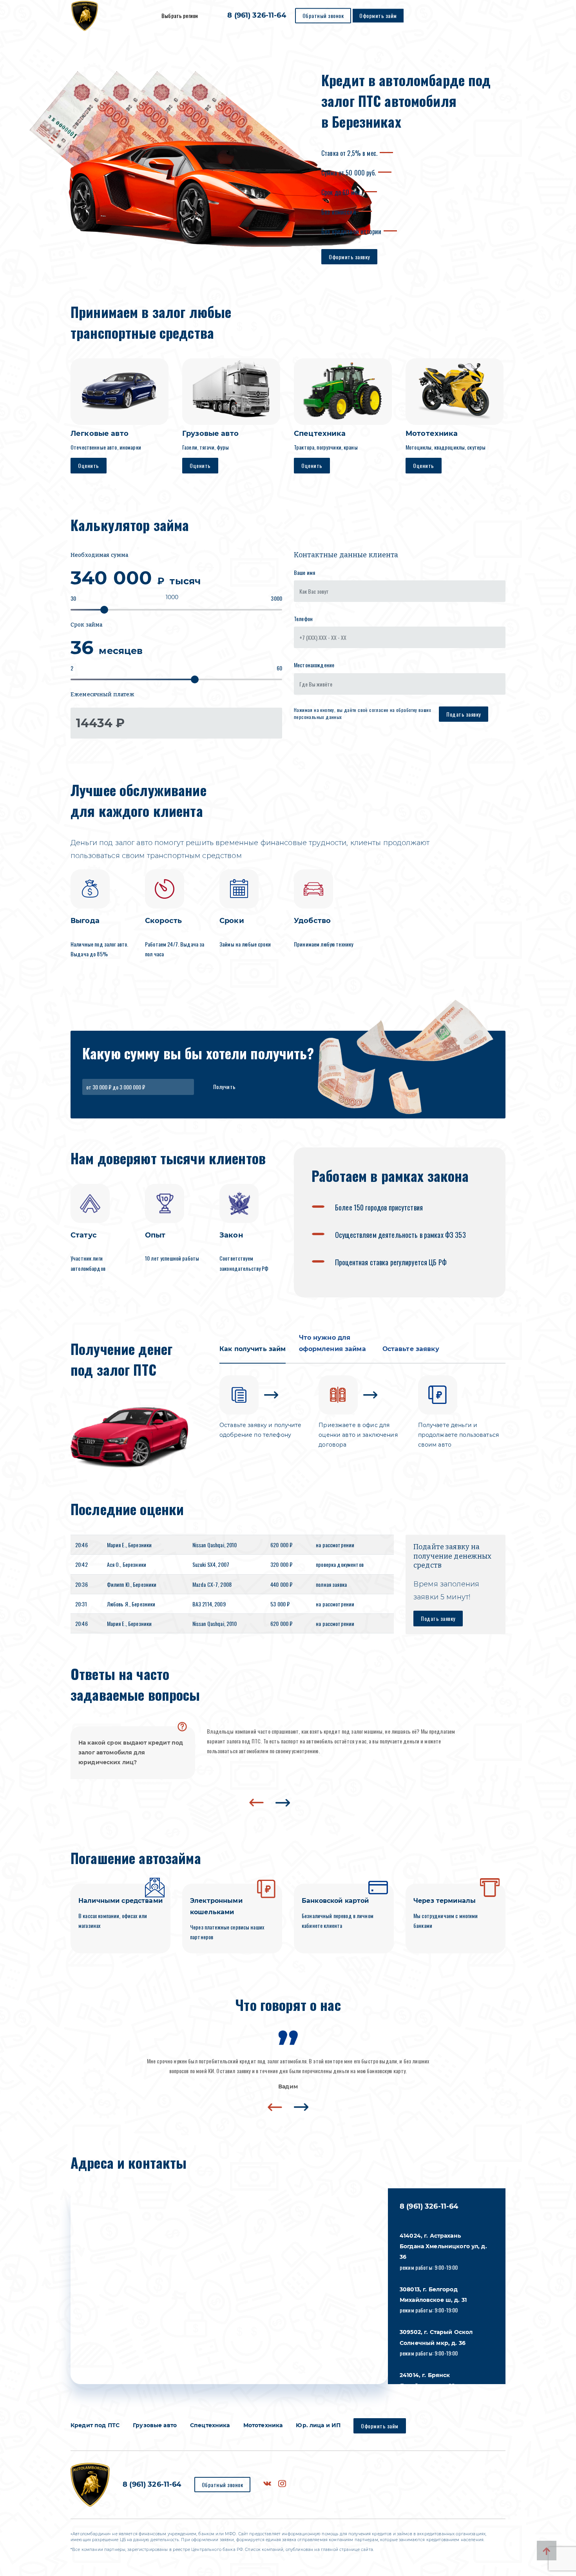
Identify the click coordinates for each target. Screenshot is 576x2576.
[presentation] (256, 1803)
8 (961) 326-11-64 (256, 16)
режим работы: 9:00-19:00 (443, 2252)
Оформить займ (378, 15)
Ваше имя (304, 572)
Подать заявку (464, 714)
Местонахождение (314, 665)
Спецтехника (210, 2425)
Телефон (303, 619)
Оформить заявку (349, 257)
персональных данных (318, 717)
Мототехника (263, 2425)
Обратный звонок (323, 15)
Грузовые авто (155, 2425)
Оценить (89, 465)
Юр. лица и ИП (318, 2425)
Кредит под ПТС (95, 2425)
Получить (225, 1087)
